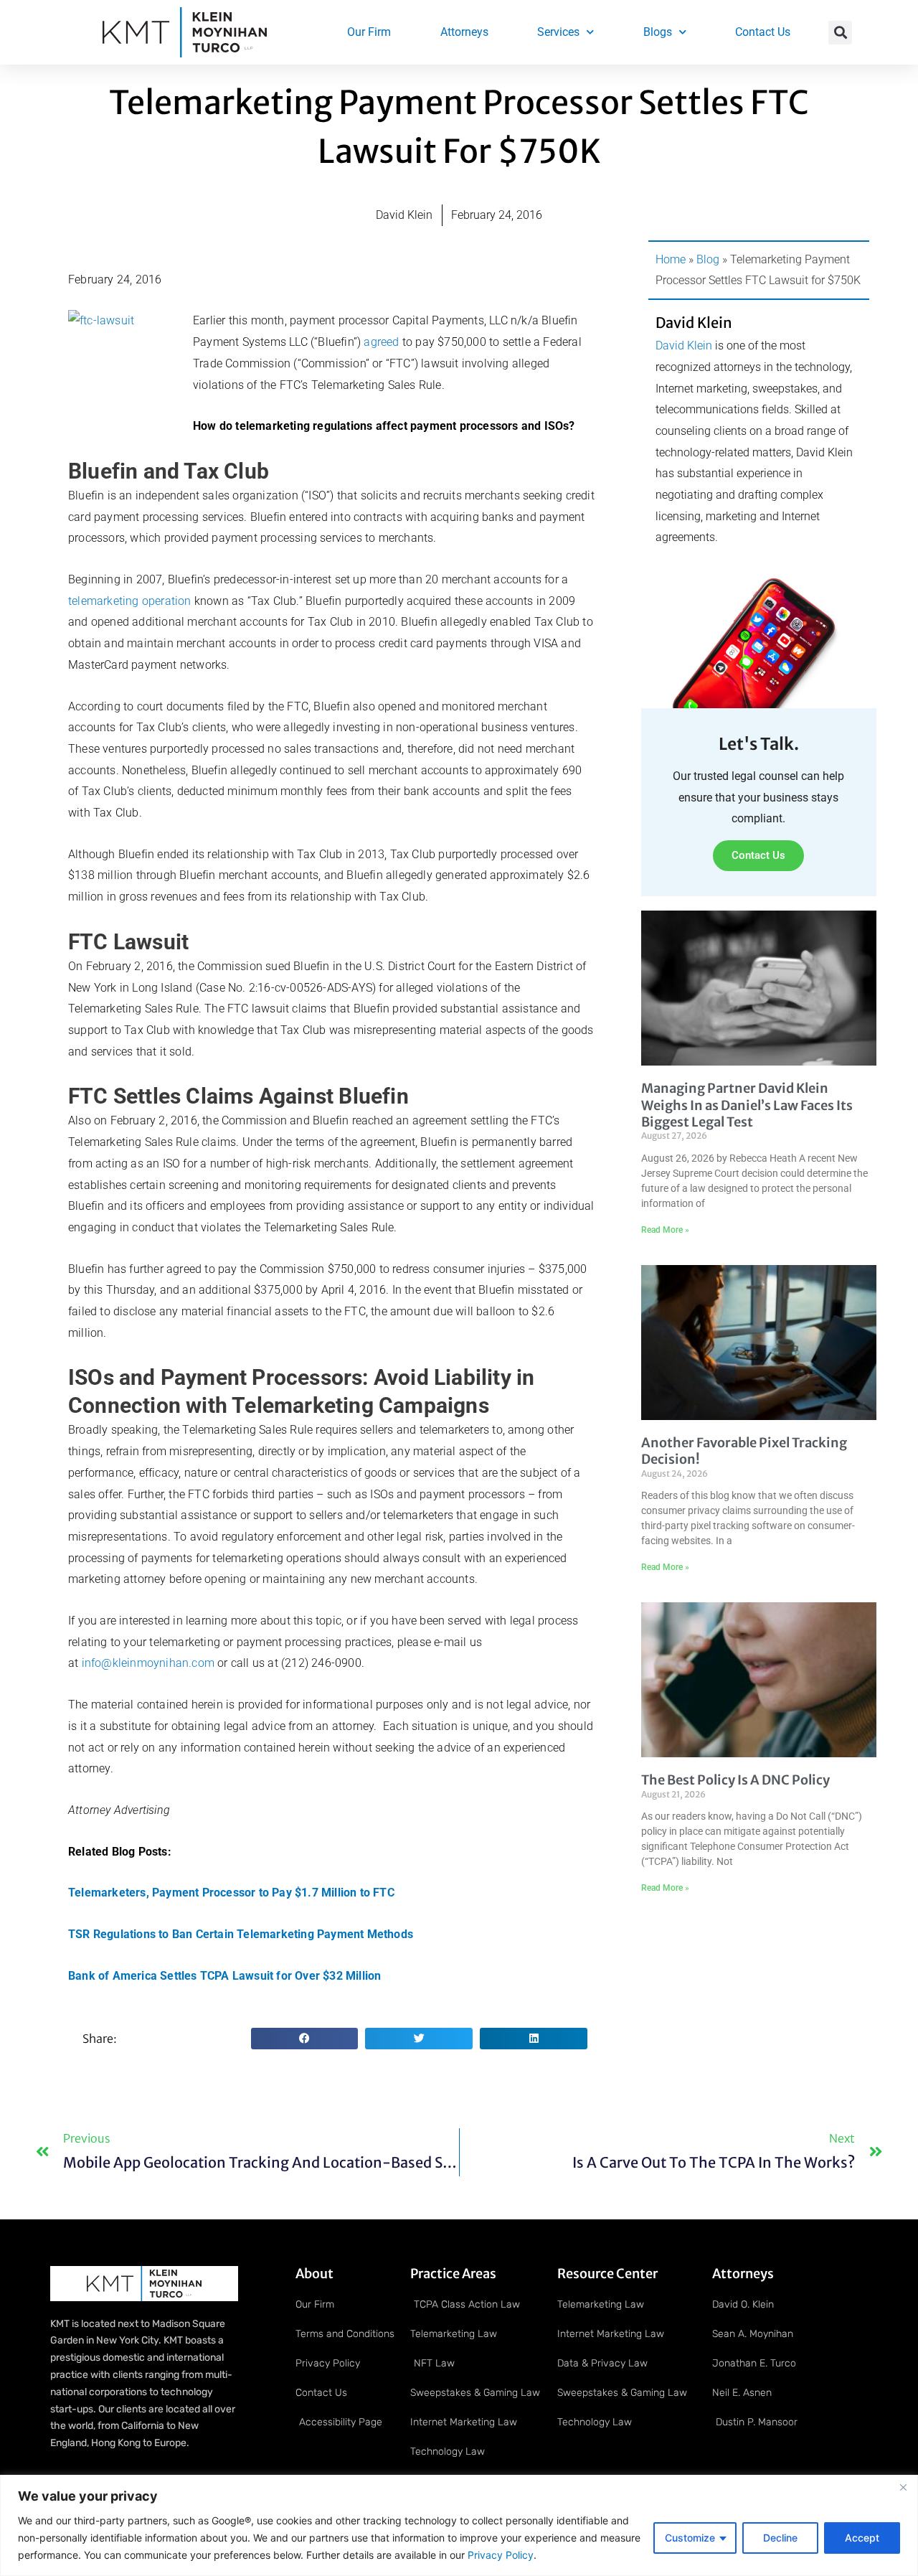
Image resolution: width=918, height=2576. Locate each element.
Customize (690, 2538)
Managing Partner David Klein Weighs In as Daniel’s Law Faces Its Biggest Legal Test (747, 1105)
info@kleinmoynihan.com (148, 1663)
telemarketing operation (130, 601)
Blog (708, 259)
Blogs (658, 32)
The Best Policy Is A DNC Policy (735, 1780)
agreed (381, 342)
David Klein (684, 345)
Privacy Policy (499, 2555)
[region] (459, 2525)
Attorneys (464, 32)
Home (671, 259)
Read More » (665, 1230)
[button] (840, 33)
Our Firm (369, 32)
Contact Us (763, 32)
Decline (780, 2538)
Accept (862, 2538)
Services (558, 32)
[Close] (903, 2487)
